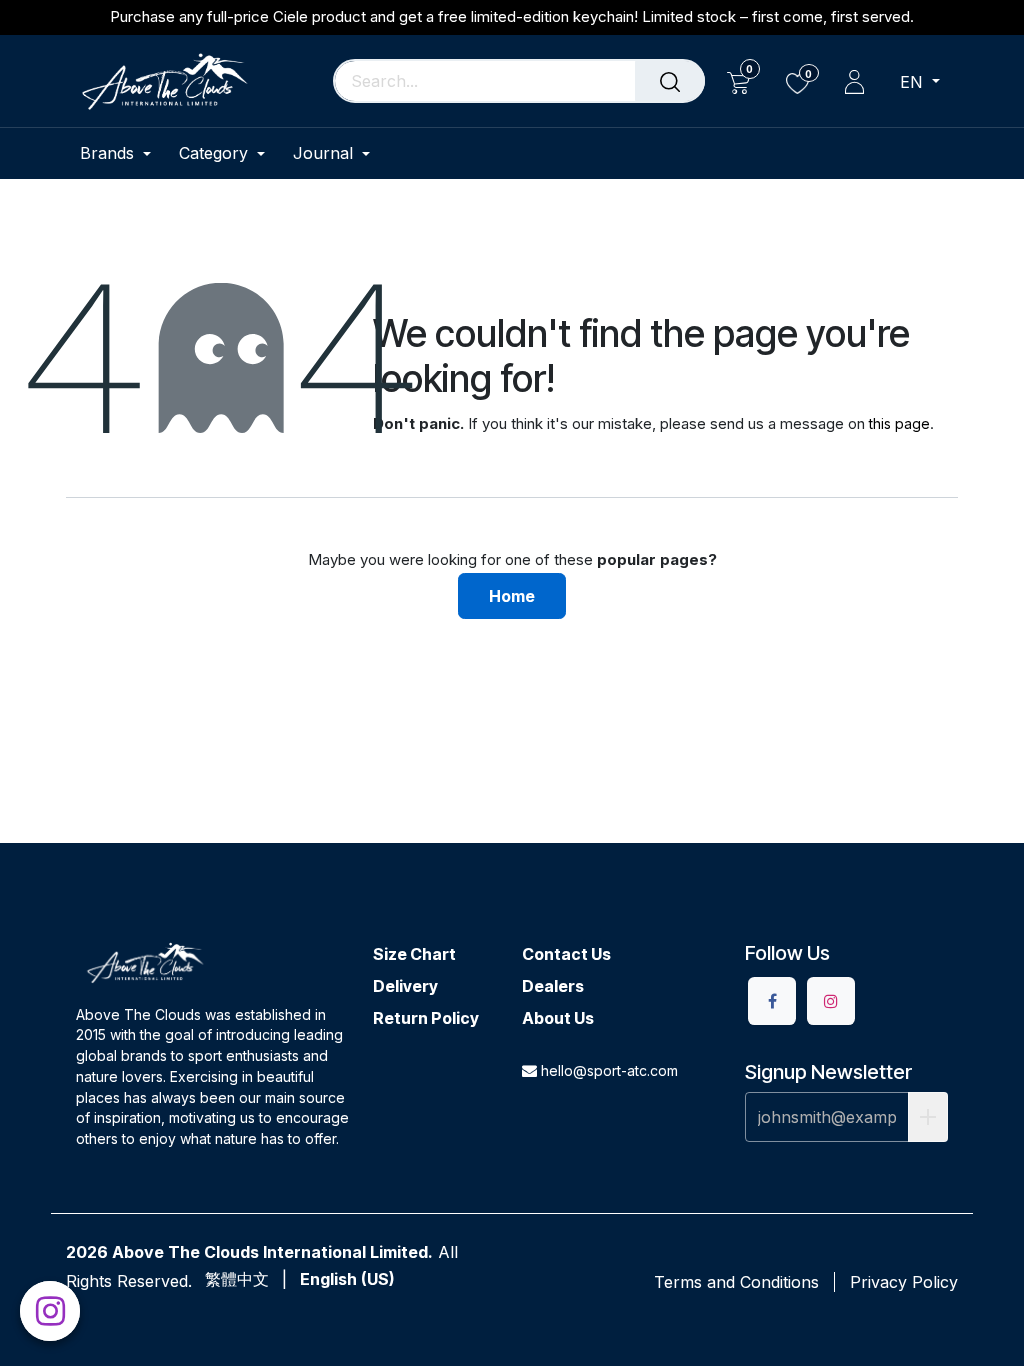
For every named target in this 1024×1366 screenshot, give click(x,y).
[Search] (670, 81)
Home (512, 596)
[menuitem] (122, 153)
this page (899, 423)
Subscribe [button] (928, 1117)
